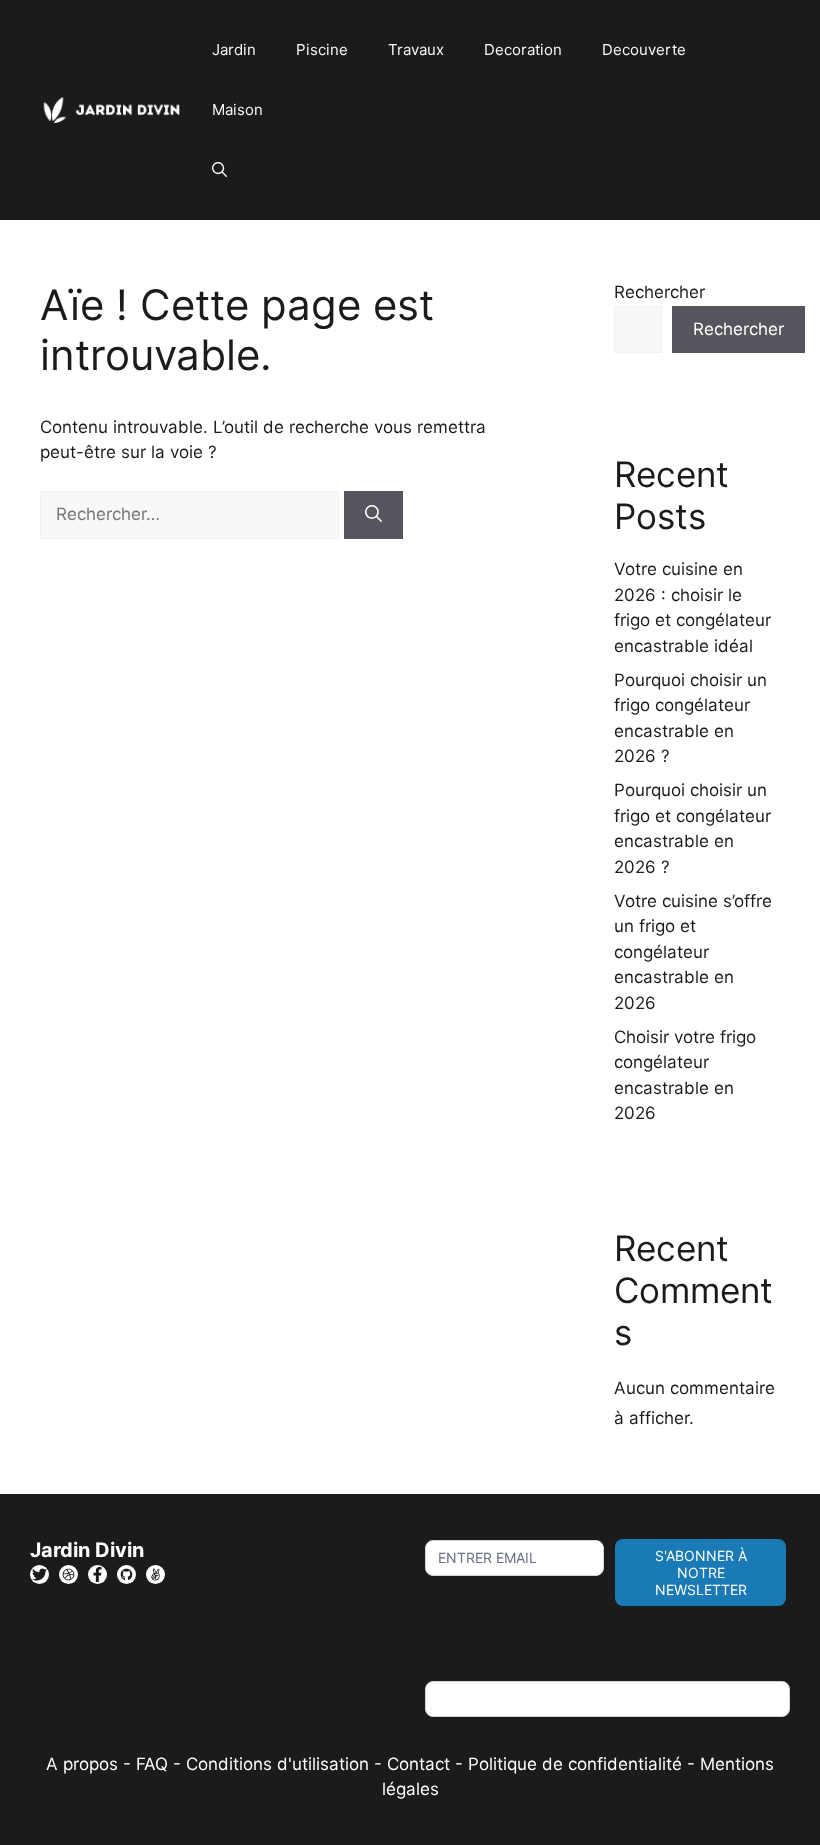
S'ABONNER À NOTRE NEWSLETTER (701, 1572)
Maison (237, 109)
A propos (82, 1764)
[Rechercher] (373, 515)
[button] (219, 170)
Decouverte (644, 49)
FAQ (154, 1764)
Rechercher (659, 292)
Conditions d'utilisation (277, 1764)
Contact (418, 1764)
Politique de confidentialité (575, 1764)
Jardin (234, 49)
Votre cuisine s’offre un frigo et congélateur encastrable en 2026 (693, 952)
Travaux (416, 49)
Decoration (523, 49)
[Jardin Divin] (116, 109)
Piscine (322, 49)
